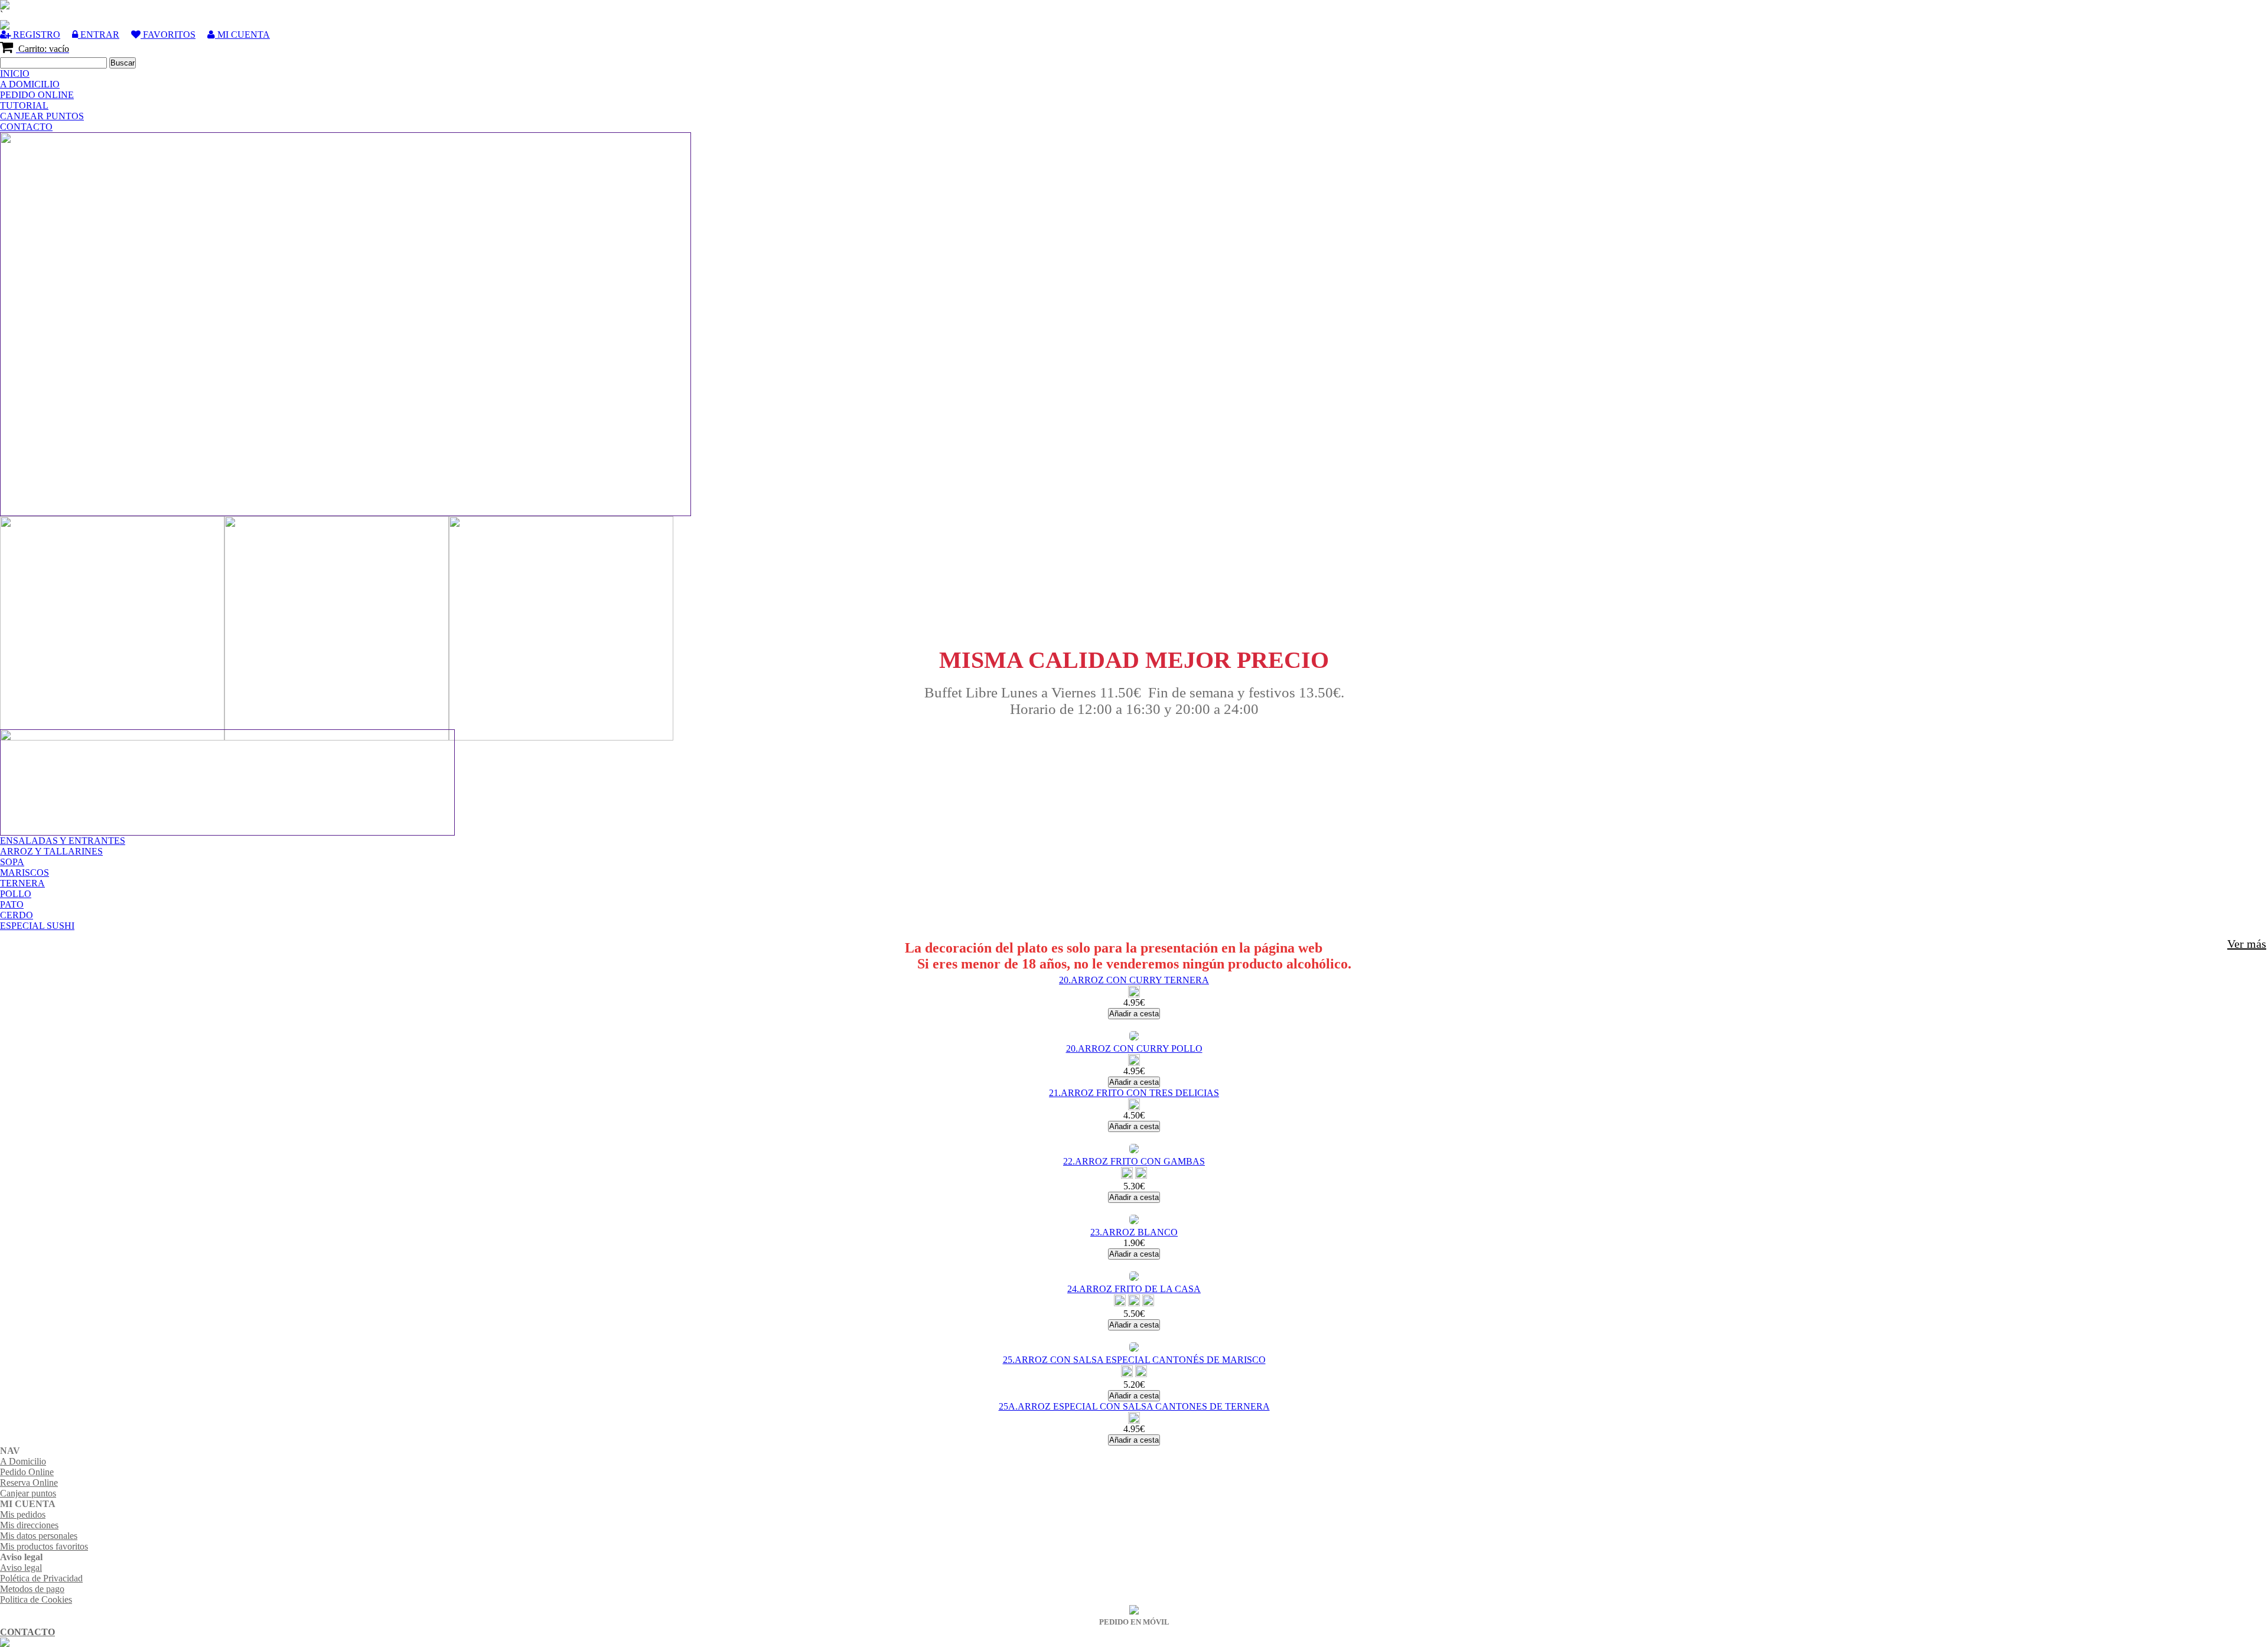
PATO (12, 904)
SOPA (12, 862)
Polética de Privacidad (41, 1578)
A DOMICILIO (30, 84)
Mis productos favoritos (44, 1546)
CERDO (17, 915)
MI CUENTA (242, 35)
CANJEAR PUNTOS (42, 116)
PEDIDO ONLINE (37, 95)
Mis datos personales (39, 1536)
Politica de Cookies (36, 1599)
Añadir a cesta (1134, 1014)
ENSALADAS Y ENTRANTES (63, 841)
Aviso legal (21, 1568)
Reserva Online (29, 1483)
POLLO (16, 894)
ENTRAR (99, 35)
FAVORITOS (168, 35)
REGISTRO (35, 35)
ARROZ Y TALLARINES (51, 851)
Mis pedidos (23, 1514)
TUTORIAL (24, 105)
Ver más (2247, 944)
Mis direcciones (29, 1525)
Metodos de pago (32, 1589)
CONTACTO (26, 127)
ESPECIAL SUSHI (37, 926)
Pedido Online (27, 1472)
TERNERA (22, 883)
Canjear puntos (28, 1493)
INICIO (15, 74)
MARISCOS (25, 873)
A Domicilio (23, 1461)
